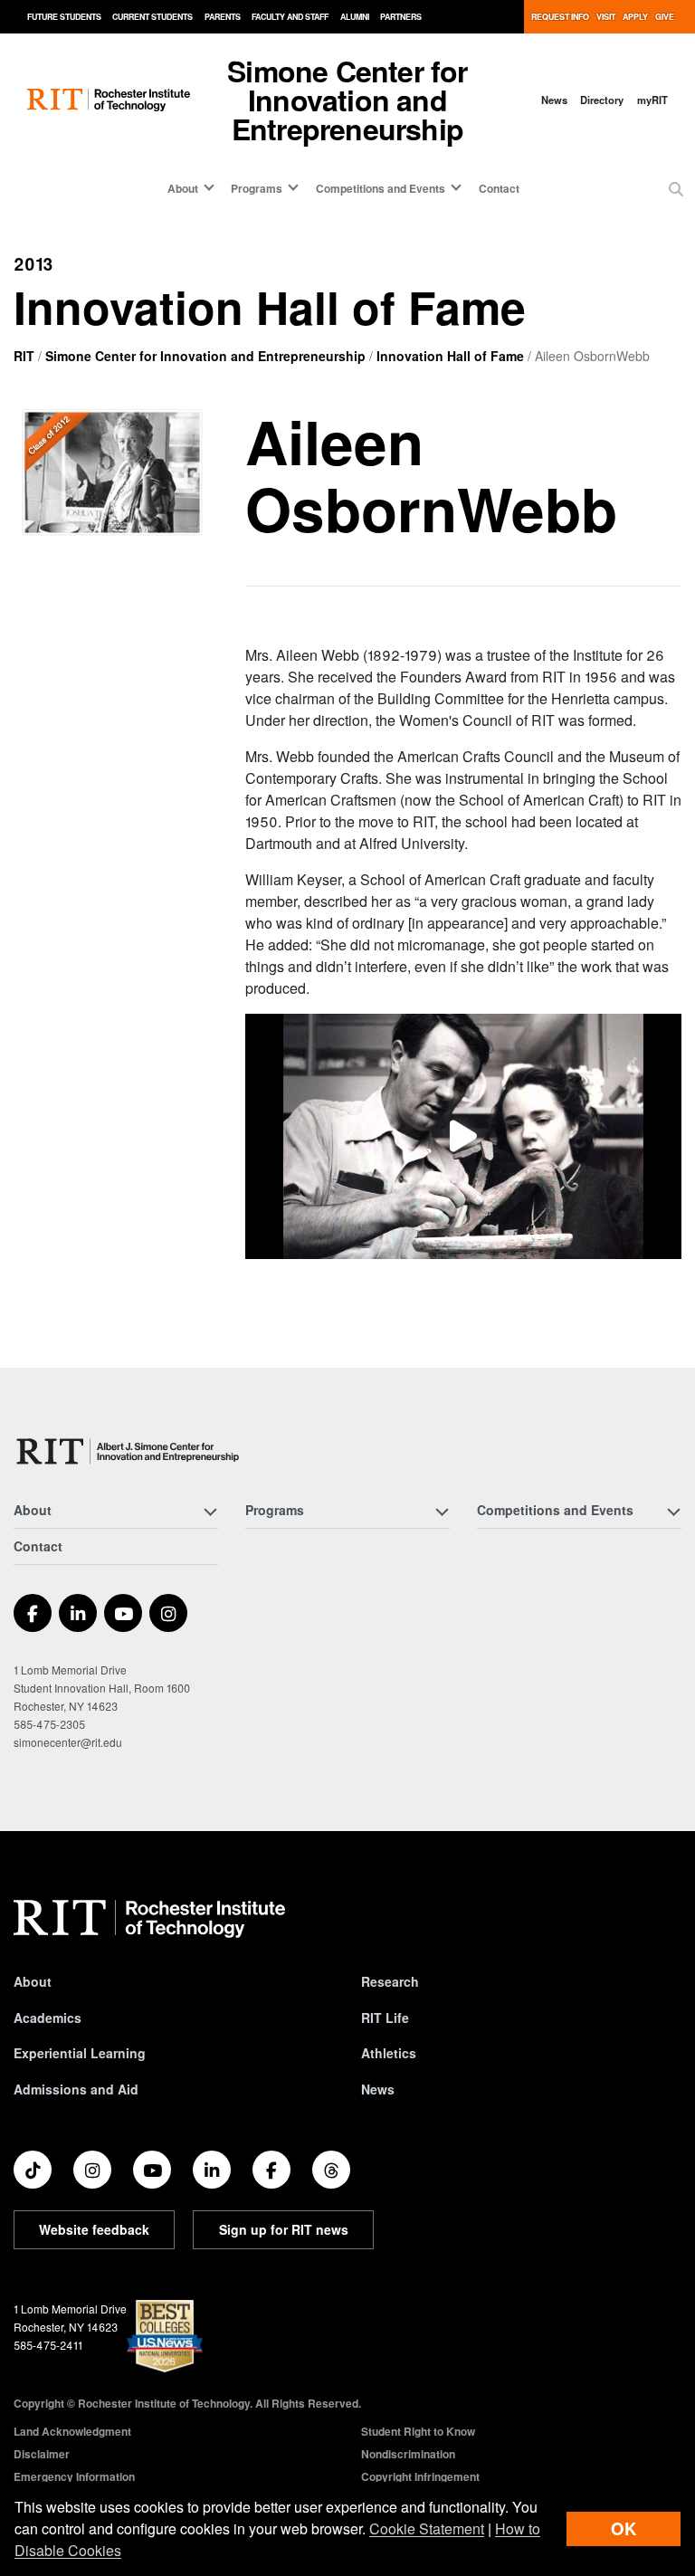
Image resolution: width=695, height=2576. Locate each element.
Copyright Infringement (420, 2476)
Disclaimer (42, 2454)
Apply (635, 17)
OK (624, 2528)
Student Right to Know (418, 2431)
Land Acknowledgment (72, 2431)
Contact (499, 188)
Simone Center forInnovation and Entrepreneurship (347, 100)
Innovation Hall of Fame (450, 356)
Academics (48, 2018)
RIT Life (385, 2018)
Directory (602, 100)
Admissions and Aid (76, 2089)
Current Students (152, 17)
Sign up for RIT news (284, 2229)
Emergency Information (74, 2476)
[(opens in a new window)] (463, 1136)
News (554, 100)
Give (665, 17)
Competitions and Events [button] (381, 188)
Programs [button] (257, 188)
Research (390, 1981)
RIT (24, 356)
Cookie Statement (427, 2528)
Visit (606, 17)
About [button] (183, 188)
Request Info (560, 17)
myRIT (652, 100)
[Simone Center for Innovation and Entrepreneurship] (130, 1451)
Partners (401, 17)
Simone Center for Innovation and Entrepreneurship (205, 356)
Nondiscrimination (408, 2454)
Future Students (64, 17)
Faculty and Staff (290, 17)
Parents (223, 17)
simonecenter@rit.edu (68, 1742)
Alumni (355, 17)
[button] (676, 189)
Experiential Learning (80, 2053)
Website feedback (94, 2229)
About (33, 1981)
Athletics (389, 2053)
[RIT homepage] (109, 100)
